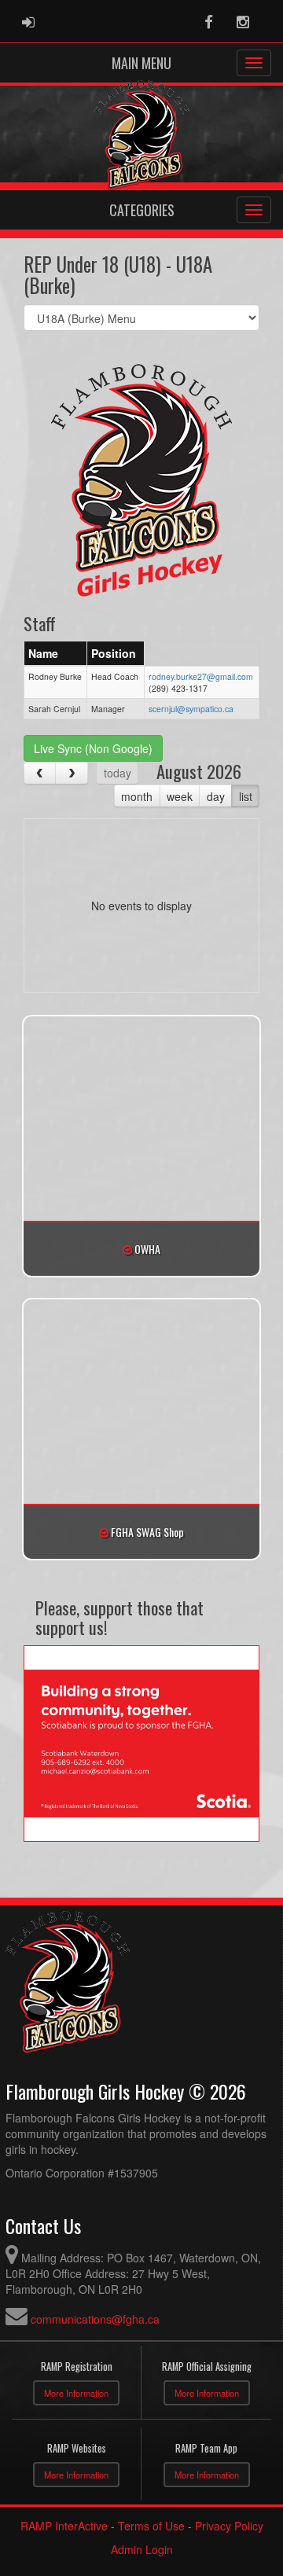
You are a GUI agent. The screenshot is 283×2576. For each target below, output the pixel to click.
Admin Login (142, 2549)
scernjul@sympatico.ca (191, 709)
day (216, 796)
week (180, 796)
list (246, 796)
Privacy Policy (229, 2526)
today (118, 773)
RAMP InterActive (64, 2526)
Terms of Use (151, 2526)
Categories (142, 210)
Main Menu (141, 63)
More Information (76, 2393)
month (137, 796)
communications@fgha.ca (95, 2319)
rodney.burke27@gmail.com (201, 676)
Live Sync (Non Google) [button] (93, 748)
